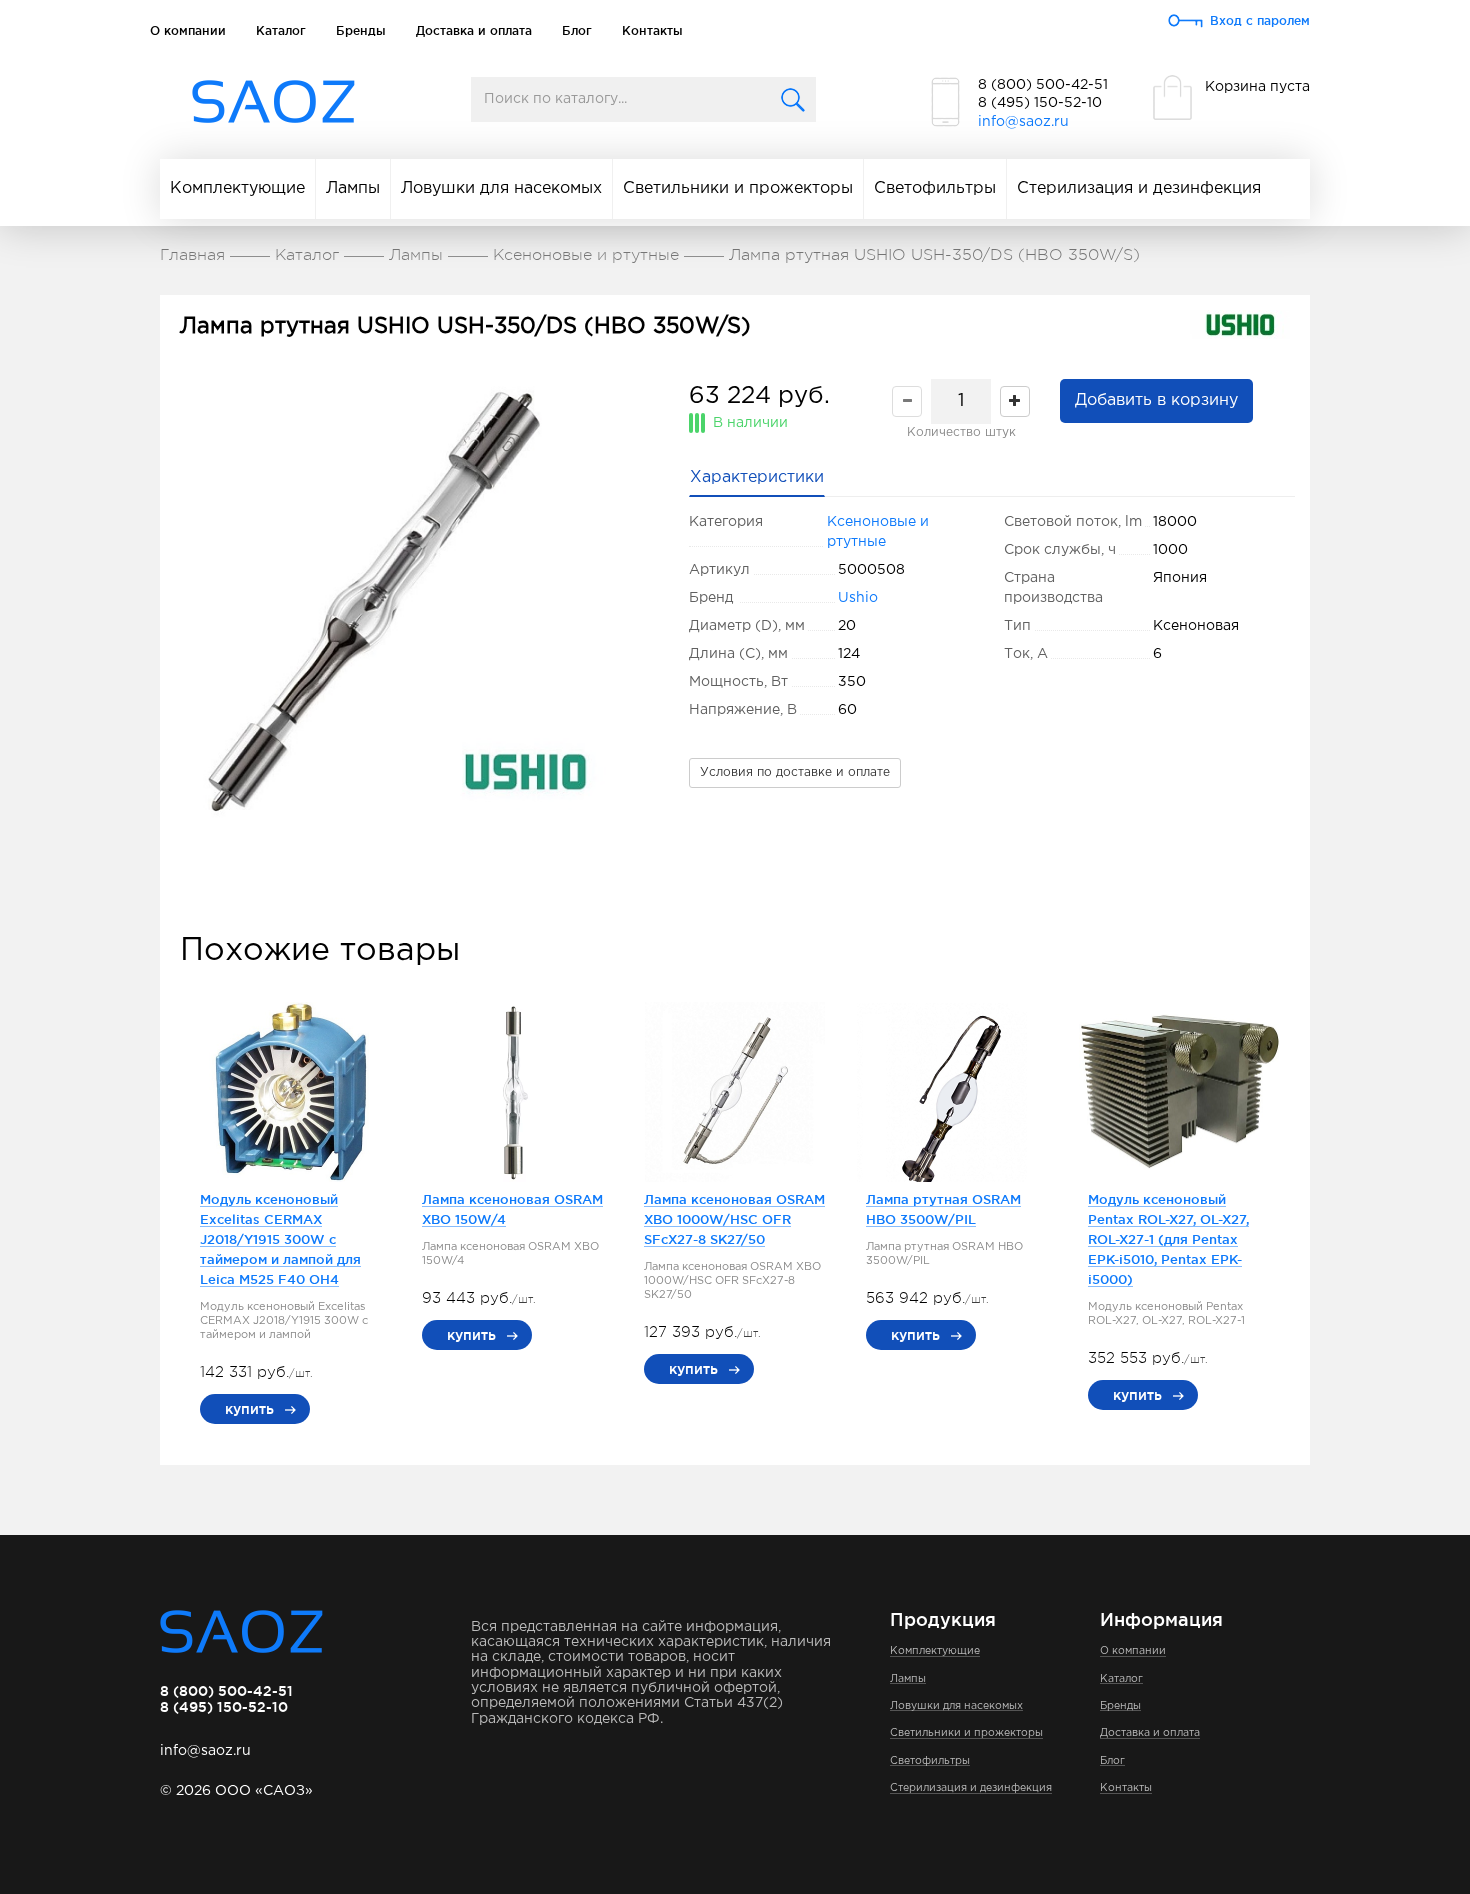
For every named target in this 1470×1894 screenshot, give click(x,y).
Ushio (858, 598)
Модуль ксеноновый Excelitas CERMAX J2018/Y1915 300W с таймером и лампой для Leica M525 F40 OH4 (280, 1239)
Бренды (361, 30)
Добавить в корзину (1156, 400)
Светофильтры (935, 188)
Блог (577, 30)
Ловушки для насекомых (501, 188)
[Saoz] (273, 102)
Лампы (353, 188)
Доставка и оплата (474, 30)
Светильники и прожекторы (738, 188)
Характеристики (757, 477)
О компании (188, 30)
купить (249, 1409)
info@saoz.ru (1023, 122)
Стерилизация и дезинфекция (1139, 188)
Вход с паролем (1260, 20)
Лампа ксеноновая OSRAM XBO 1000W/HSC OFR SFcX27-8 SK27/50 (734, 1219)
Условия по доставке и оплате (795, 772)
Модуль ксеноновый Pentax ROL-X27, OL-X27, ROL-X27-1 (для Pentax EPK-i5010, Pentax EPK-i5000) (1168, 1239)
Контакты (652, 30)
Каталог (281, 30)
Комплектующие (237, 188)
